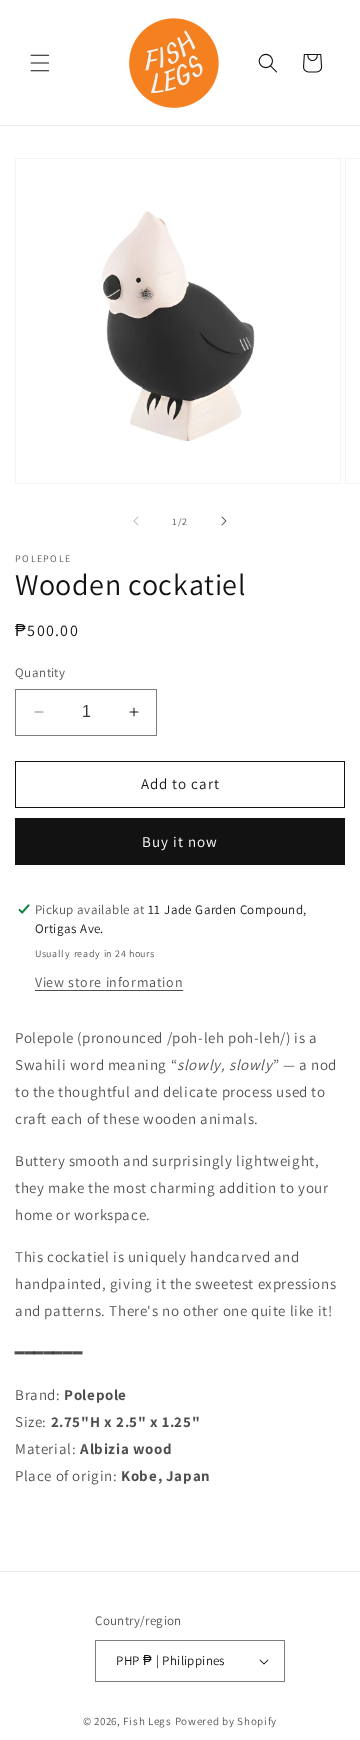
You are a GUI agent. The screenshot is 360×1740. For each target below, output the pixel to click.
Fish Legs (147, 1721)
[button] (40, 63)
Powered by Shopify (226, 1721)
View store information (109, 982)
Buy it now (180, 841)
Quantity (40, 672)
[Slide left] (136, 521)
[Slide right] (224, 521)
